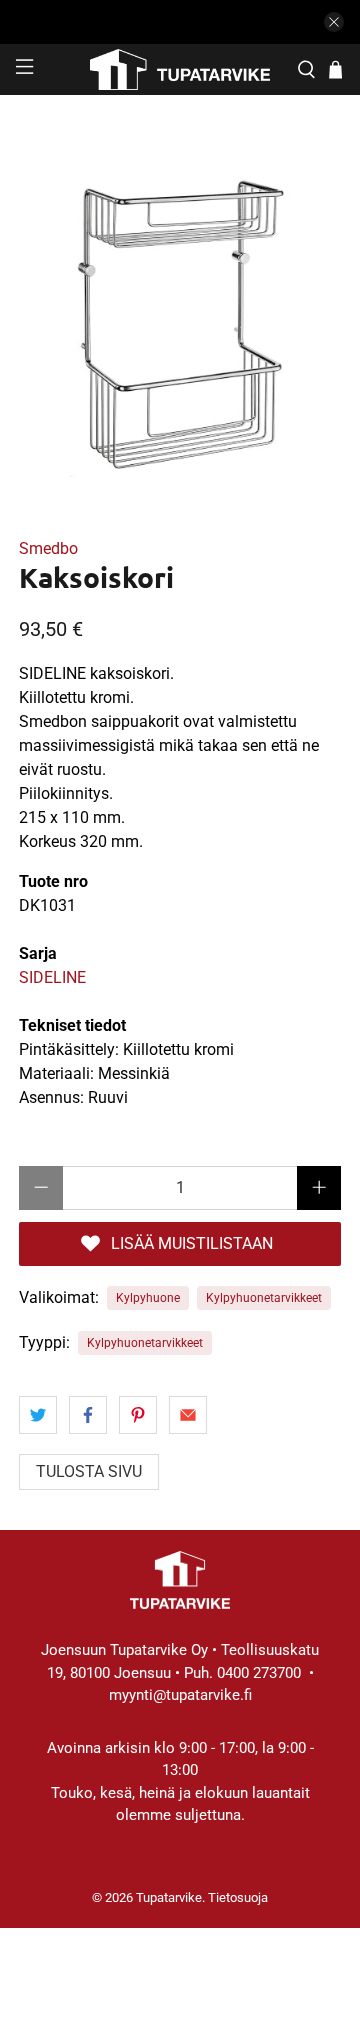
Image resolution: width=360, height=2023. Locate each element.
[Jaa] (38, 1415)
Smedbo (48, 548)
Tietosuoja (238, 1897)
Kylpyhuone (148, 1298)
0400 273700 (259, 1673)
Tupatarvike (169, 1897)
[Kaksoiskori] (180, 316)
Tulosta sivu (89, 1471)
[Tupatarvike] (180, 69)
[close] (334, 22)
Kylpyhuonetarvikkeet (264, 1298)
